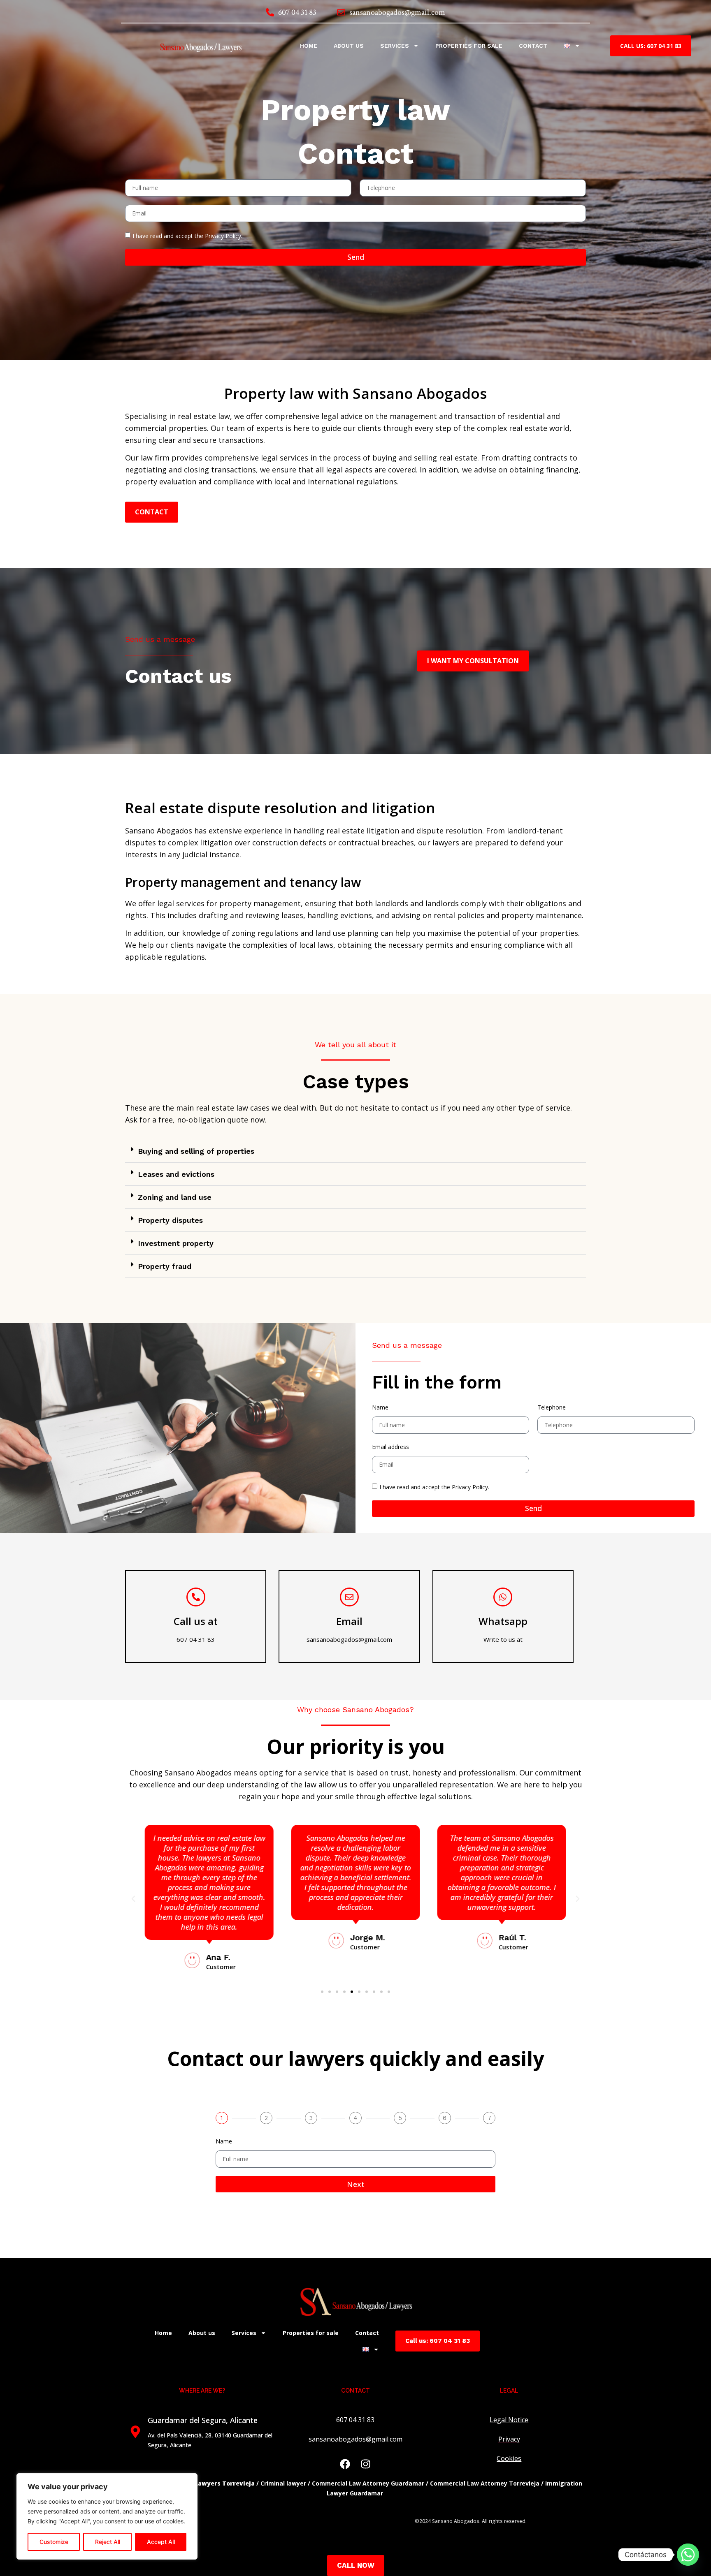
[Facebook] (345, 2464)
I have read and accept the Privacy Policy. (187, 236)
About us (349, 46)
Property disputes (170, 1220)
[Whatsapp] (503, 1597)
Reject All (108, 2542)
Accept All (161, 2542)
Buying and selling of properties (196, 1151)
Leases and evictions (176, 1174)
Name (380, 1407)
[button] (355, 1151)
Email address (390, 1447)
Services (395, 46)
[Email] (349, 1597)
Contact (533, 46)
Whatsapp (503, 1621)
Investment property (176, 1243)
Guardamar (367, 2493)
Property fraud (165, 1266)
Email (349, 1621)
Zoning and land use (175, 1197)
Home (309, 46)
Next (356, 2184)
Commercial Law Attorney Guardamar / (371, 2483)
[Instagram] (366, 2464)
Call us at (196, 1621)
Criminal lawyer (283, 2483)
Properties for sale (469, 46)
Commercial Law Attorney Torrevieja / (487, 2483)
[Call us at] (196, 1597)
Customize (54, 2542)
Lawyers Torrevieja (225, 2483)
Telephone (552, 1407)
